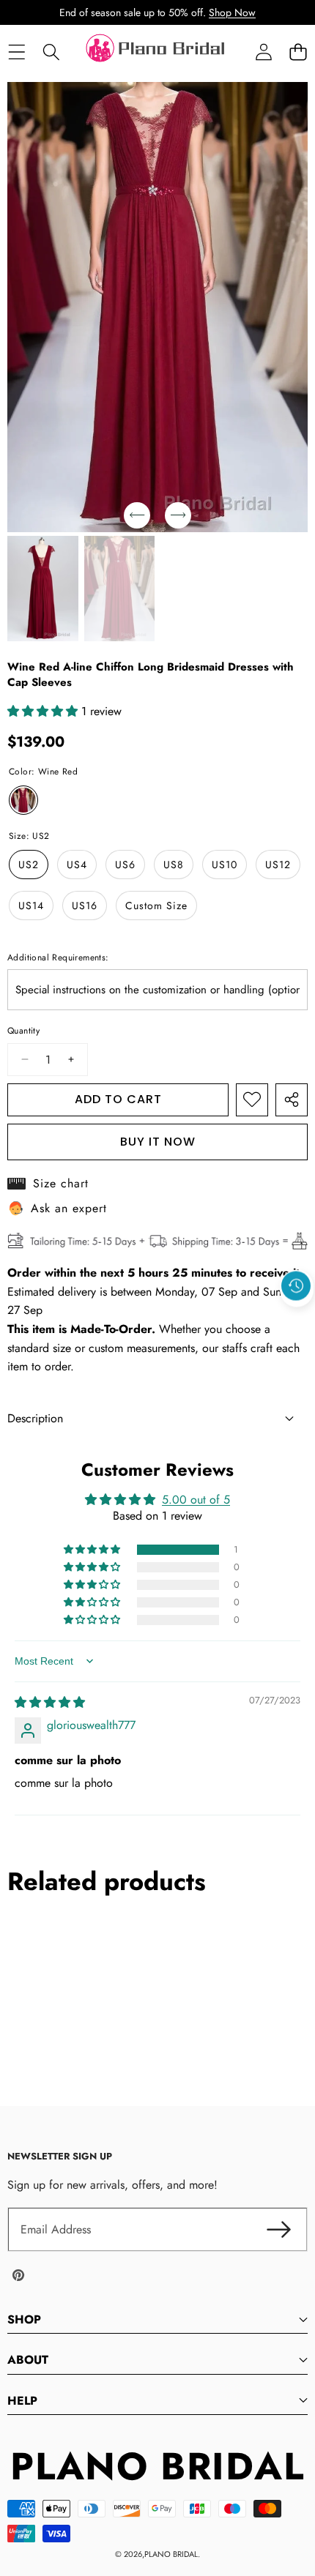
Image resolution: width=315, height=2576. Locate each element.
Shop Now (232, 12)
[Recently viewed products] (296, 1285)
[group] (43, 589)
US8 (174, 865)
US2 (29, 865)
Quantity (23, 1031)
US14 (31, 906)
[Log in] (263, 52)
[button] (298, 52)
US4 (77, 865)
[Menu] (16, 52)
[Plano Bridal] (157, 52)
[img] (50, 1702)
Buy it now (158, 1142)
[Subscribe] (278, 2230)
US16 (85, 906)
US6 (125, 865)
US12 (278, 865)
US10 (225, 865)
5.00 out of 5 (196, 1500)
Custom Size (156, 906)
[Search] (51, 52)
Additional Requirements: (58, 957)
